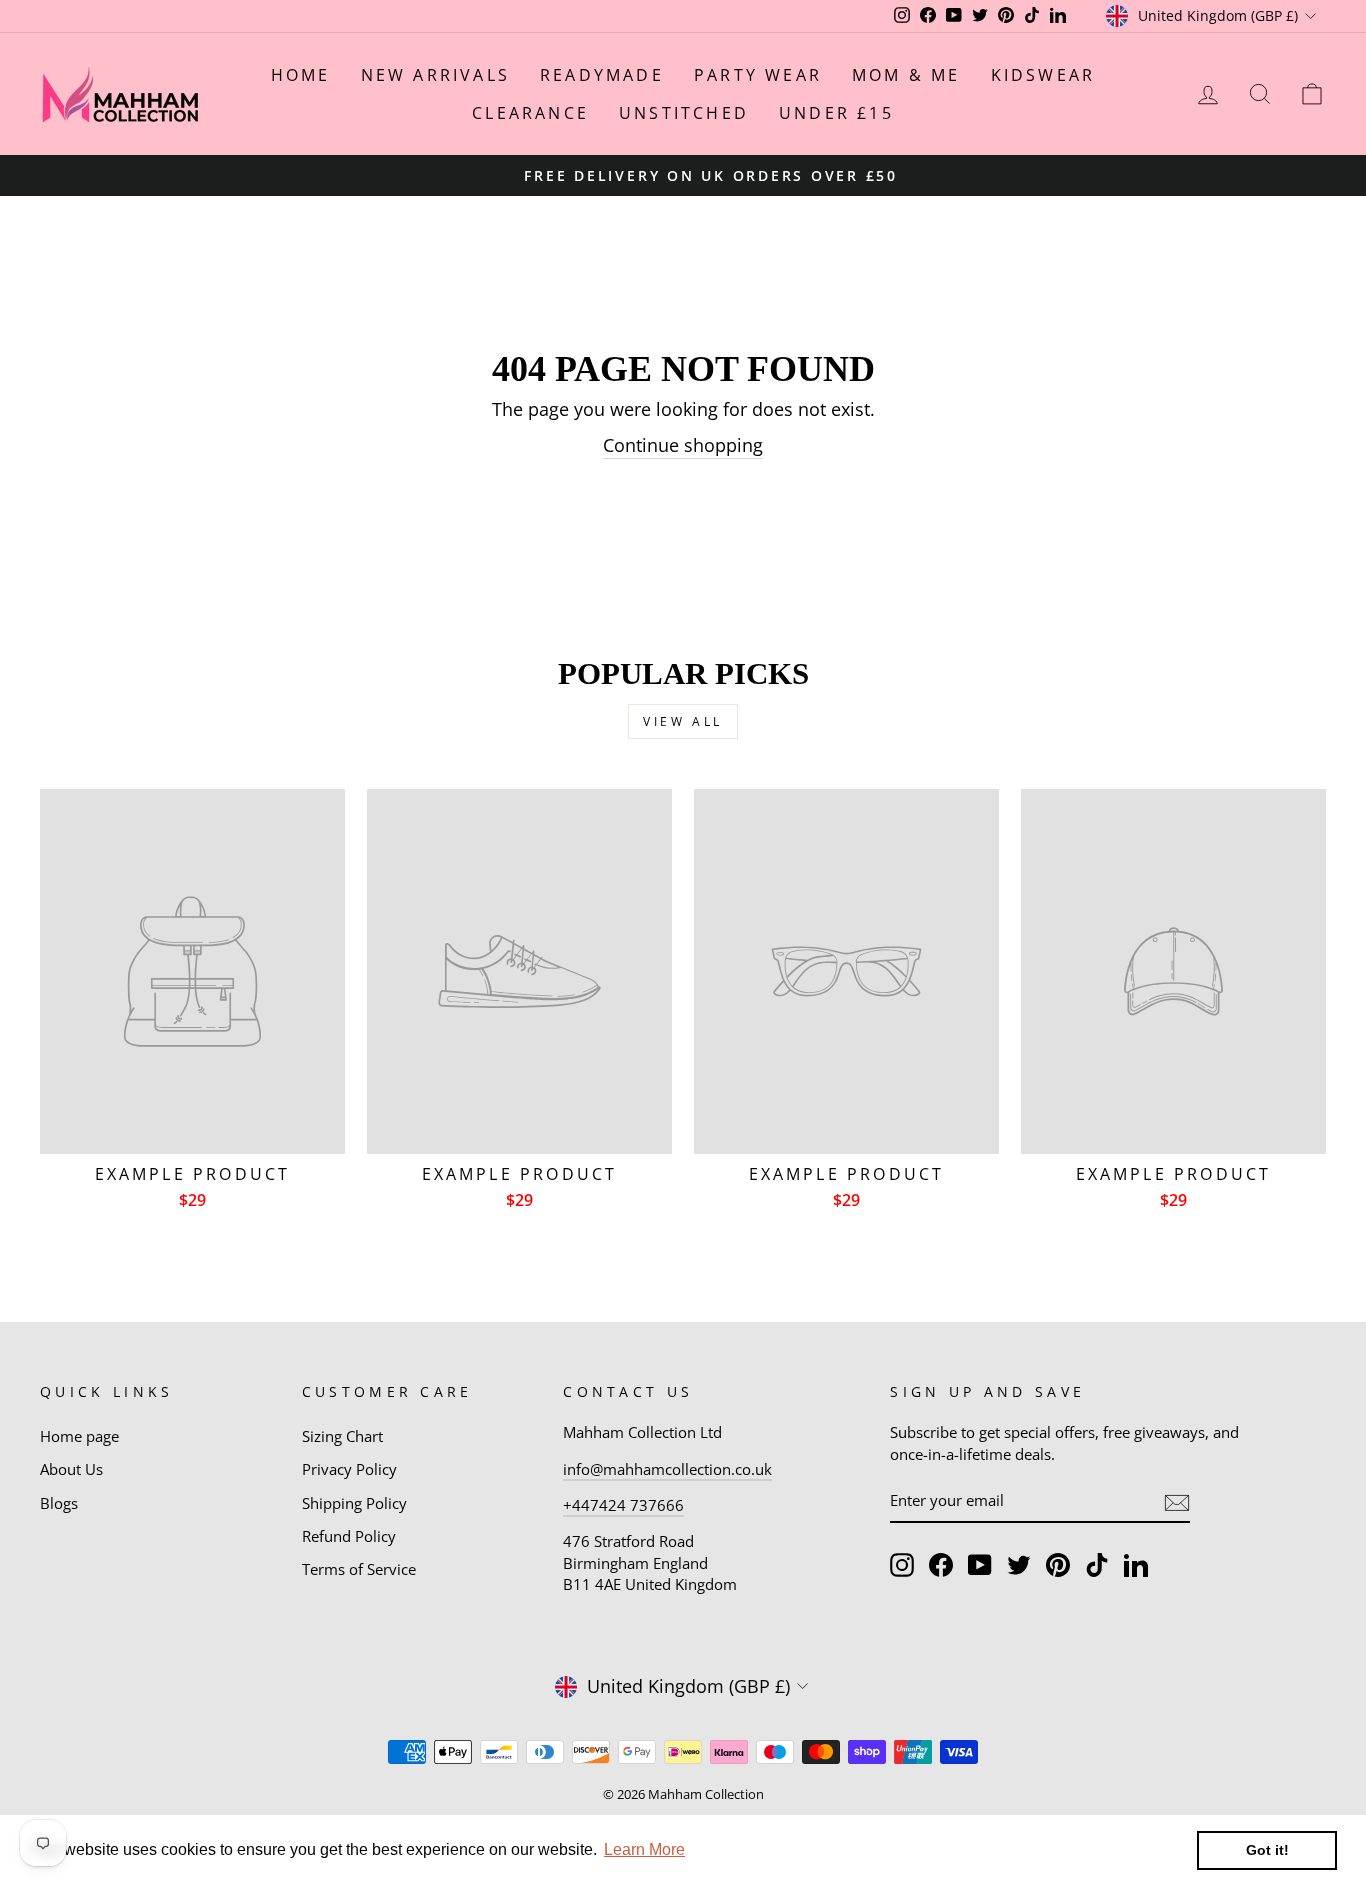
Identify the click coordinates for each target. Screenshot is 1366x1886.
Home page (79, 1436)
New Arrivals (435, 75)
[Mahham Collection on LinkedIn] (1136, 1565)
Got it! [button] (1267, 1850)
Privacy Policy (349, 1469)
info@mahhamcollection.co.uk (667, 1469)
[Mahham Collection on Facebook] (941, 1565)
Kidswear (1043, 75)
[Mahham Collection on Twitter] (1019, 1565)
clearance (530, 113)
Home (301, 75)
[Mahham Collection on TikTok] (1097, 1565)
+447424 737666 (623, 1505)
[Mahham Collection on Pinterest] (1058, 1565)
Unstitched (684, 113)
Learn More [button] (644, 1849)
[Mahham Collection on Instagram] (902, 1565)
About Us (71, 1469)
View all (683, 721)
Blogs (59, 1503)
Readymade (602, 75)
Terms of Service (359, 1569)
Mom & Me (906, 75)
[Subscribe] (1177, 1502)
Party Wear (758, 75)
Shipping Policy (354, 1503)
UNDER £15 (836, 113)
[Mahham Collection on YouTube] (980, 1565)
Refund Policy (349, 1536)
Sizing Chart (342, 1436)
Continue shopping (683, 445)
